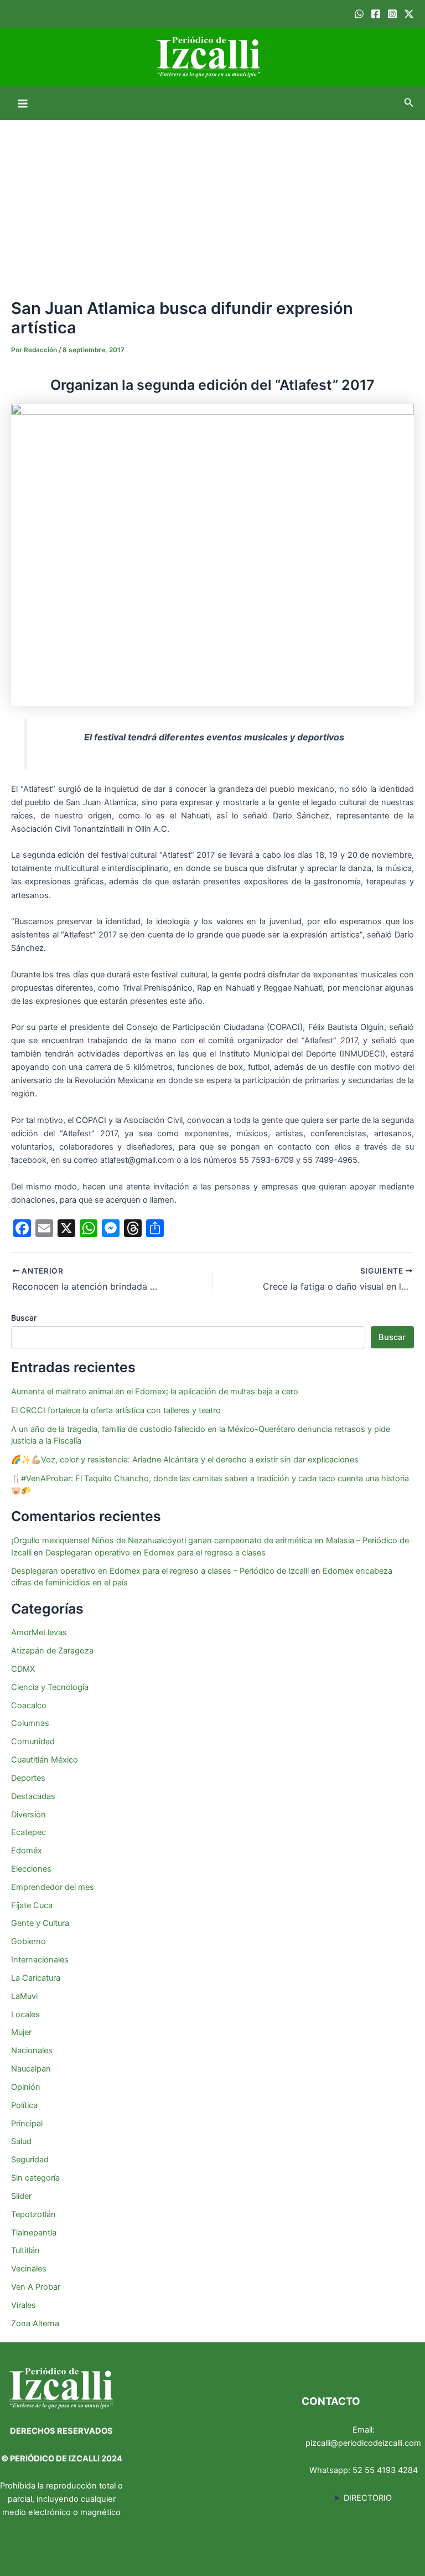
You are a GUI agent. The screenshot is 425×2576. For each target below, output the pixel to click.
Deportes (28, 1778)
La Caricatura (36, 1978)
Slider (21, 2196)
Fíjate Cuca (32, 1905)
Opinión (26, 2087)
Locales (25, 2015)
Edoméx (27, 1851)
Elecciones (31, 1869)
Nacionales (32, 2051)
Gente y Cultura (40, 1923)
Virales (24, 2305)
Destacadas (33, 1796)
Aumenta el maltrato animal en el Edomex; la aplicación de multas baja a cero (155, 1392)
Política (24, 2105)
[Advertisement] (212, 203)
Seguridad (30, 2160)
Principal (27, 2124)
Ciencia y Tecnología (50, 1687)
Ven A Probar (36, 2287)
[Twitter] (409, 14)
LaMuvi (24, 1996)
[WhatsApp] (359, 14)
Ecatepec (28, 1832)
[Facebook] (376, 14)
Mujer (21, 2032)
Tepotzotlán (33, 2214)
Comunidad (33, 1742)
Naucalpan (31, 2069)
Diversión (28, 1815)
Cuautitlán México (45, 1760)
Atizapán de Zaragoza (52, 1651)
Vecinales (29, 2269)
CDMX (23, 1669)
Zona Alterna (35, 2323)
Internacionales (40, 1960)
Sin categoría (35, 2178)
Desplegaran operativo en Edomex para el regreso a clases (156, 1553)
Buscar (24, 1318)
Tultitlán (25, 2250)
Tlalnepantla (34, 2233)
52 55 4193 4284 (385, 2470)
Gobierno (28, 1941)
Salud (21, 2141)
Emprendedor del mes (53, 1887)
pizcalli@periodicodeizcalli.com (363, 2443)
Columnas (30, 1723)
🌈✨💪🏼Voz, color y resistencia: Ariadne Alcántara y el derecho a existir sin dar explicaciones (186, 1460)
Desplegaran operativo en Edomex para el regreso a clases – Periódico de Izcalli (160, 1571)
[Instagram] (392, 14)
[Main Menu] (23, 104)
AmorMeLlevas (39, 1632)
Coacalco (29, 1706)
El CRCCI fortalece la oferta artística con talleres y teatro (116, 1410)
